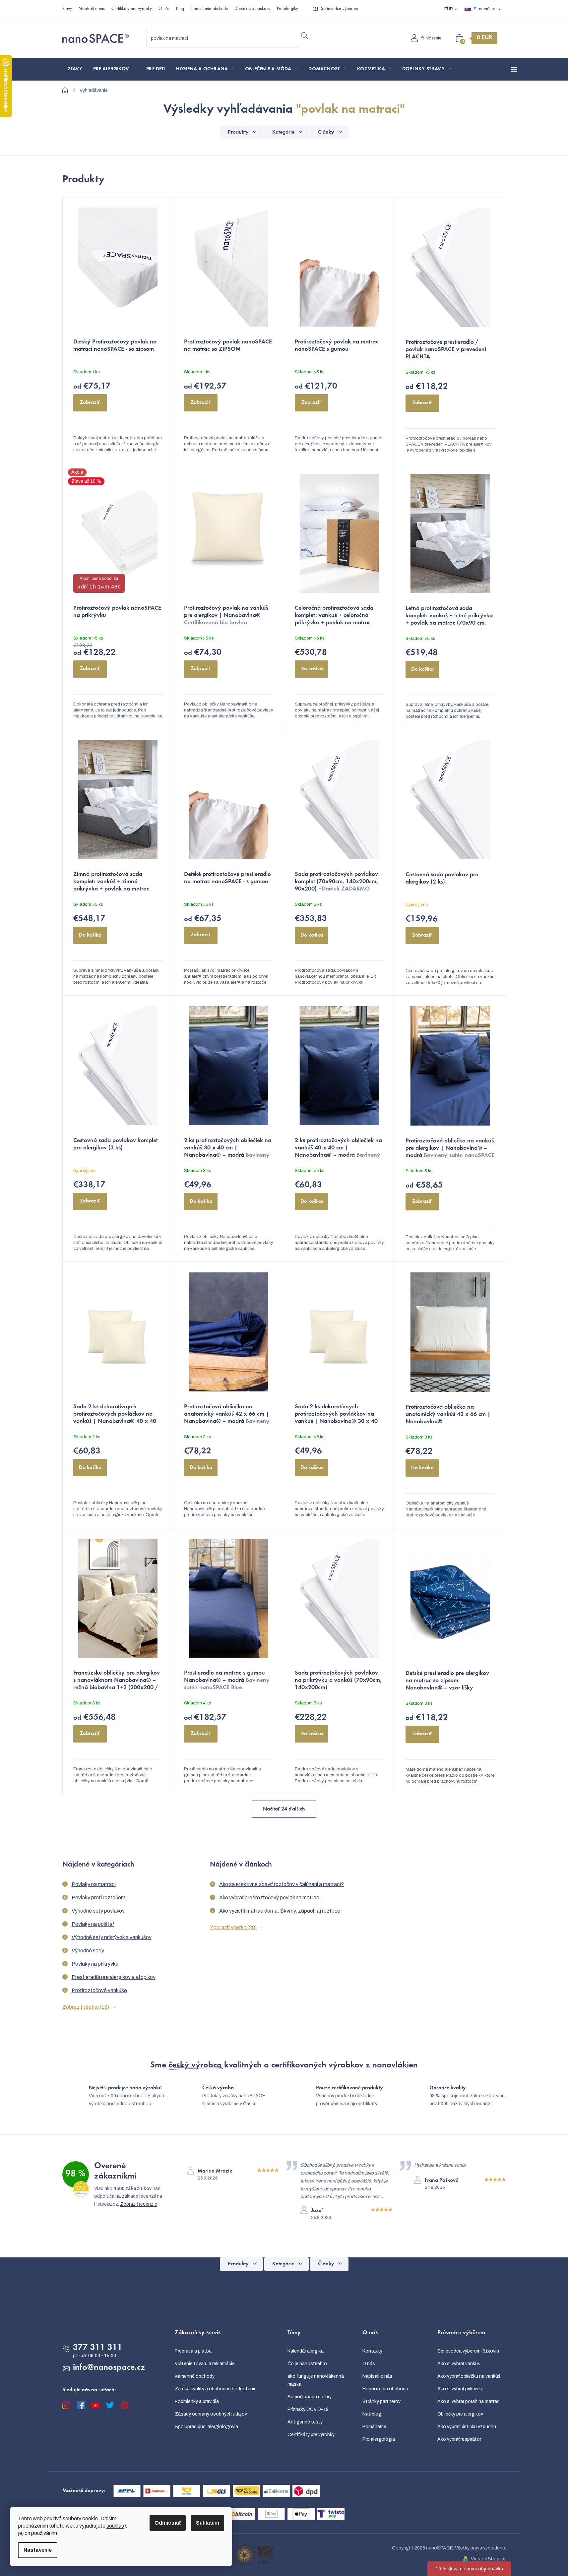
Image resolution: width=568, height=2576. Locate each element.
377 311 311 (98, 2348)
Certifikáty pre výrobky (132, 9)
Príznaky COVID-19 (308, 2409)
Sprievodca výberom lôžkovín (468, 2351)
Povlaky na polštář (93, 1924)
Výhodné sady (88, 1951)
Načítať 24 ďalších (284, 1809)
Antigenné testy (305, 2422)
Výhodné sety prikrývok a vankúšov (112, 1937)
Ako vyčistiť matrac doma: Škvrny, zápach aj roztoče (280, 1911)
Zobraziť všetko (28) (233, 1927)
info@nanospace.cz (109, 2368)
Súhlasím (208, 2523)
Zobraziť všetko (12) (86, 2007)
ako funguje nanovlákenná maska (316, 2380)
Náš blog (372, 2414)
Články (326, 132)
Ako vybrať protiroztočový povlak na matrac (269, 1898)
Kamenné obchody (195, 2376)
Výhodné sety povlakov (98, 1911)
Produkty (238, 132)
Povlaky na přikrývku (95, 1964)
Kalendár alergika (306, 2351)
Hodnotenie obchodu (209, 9)
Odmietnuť (168, 2523)
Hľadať (305, 35)
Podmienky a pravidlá (197, 2401)
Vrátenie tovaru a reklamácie (205, 2364)
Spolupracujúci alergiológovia (206, 2427)
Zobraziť (90, 402)
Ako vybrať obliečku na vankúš (469, 2376)
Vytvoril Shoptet (488, 2559)
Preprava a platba (193, 2351)
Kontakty (372, 2351)
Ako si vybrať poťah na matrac (469, 2401)
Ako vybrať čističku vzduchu (467, 2427)
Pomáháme (374, 2427)
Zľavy (67, 9)
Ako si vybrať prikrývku (460, 2389)
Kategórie (283, 132)
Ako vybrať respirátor (459, 2439)
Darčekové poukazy (252, 9)
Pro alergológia (379, 2439)
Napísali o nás (92, 9)
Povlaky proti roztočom (98, 1898)
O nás (164, 9)
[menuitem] (75, 69)
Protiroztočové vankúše (99, 1990)
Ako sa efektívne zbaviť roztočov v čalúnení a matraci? (282, 1884)
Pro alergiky (287, 9)
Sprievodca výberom (339, 9)
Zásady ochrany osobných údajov (211, 2414)
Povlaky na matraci (94, 1884)
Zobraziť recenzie (139, 2204)
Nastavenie (38, 2550)
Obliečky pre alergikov (460, 2414)
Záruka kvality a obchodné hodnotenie (216, 2389)
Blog (180, 9)
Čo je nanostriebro (307, 2364)
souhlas (115, 2526)
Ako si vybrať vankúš (459, 2364)
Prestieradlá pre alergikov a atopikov (114, 1977)
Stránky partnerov (381, 2401)
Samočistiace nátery (310, 2397)
